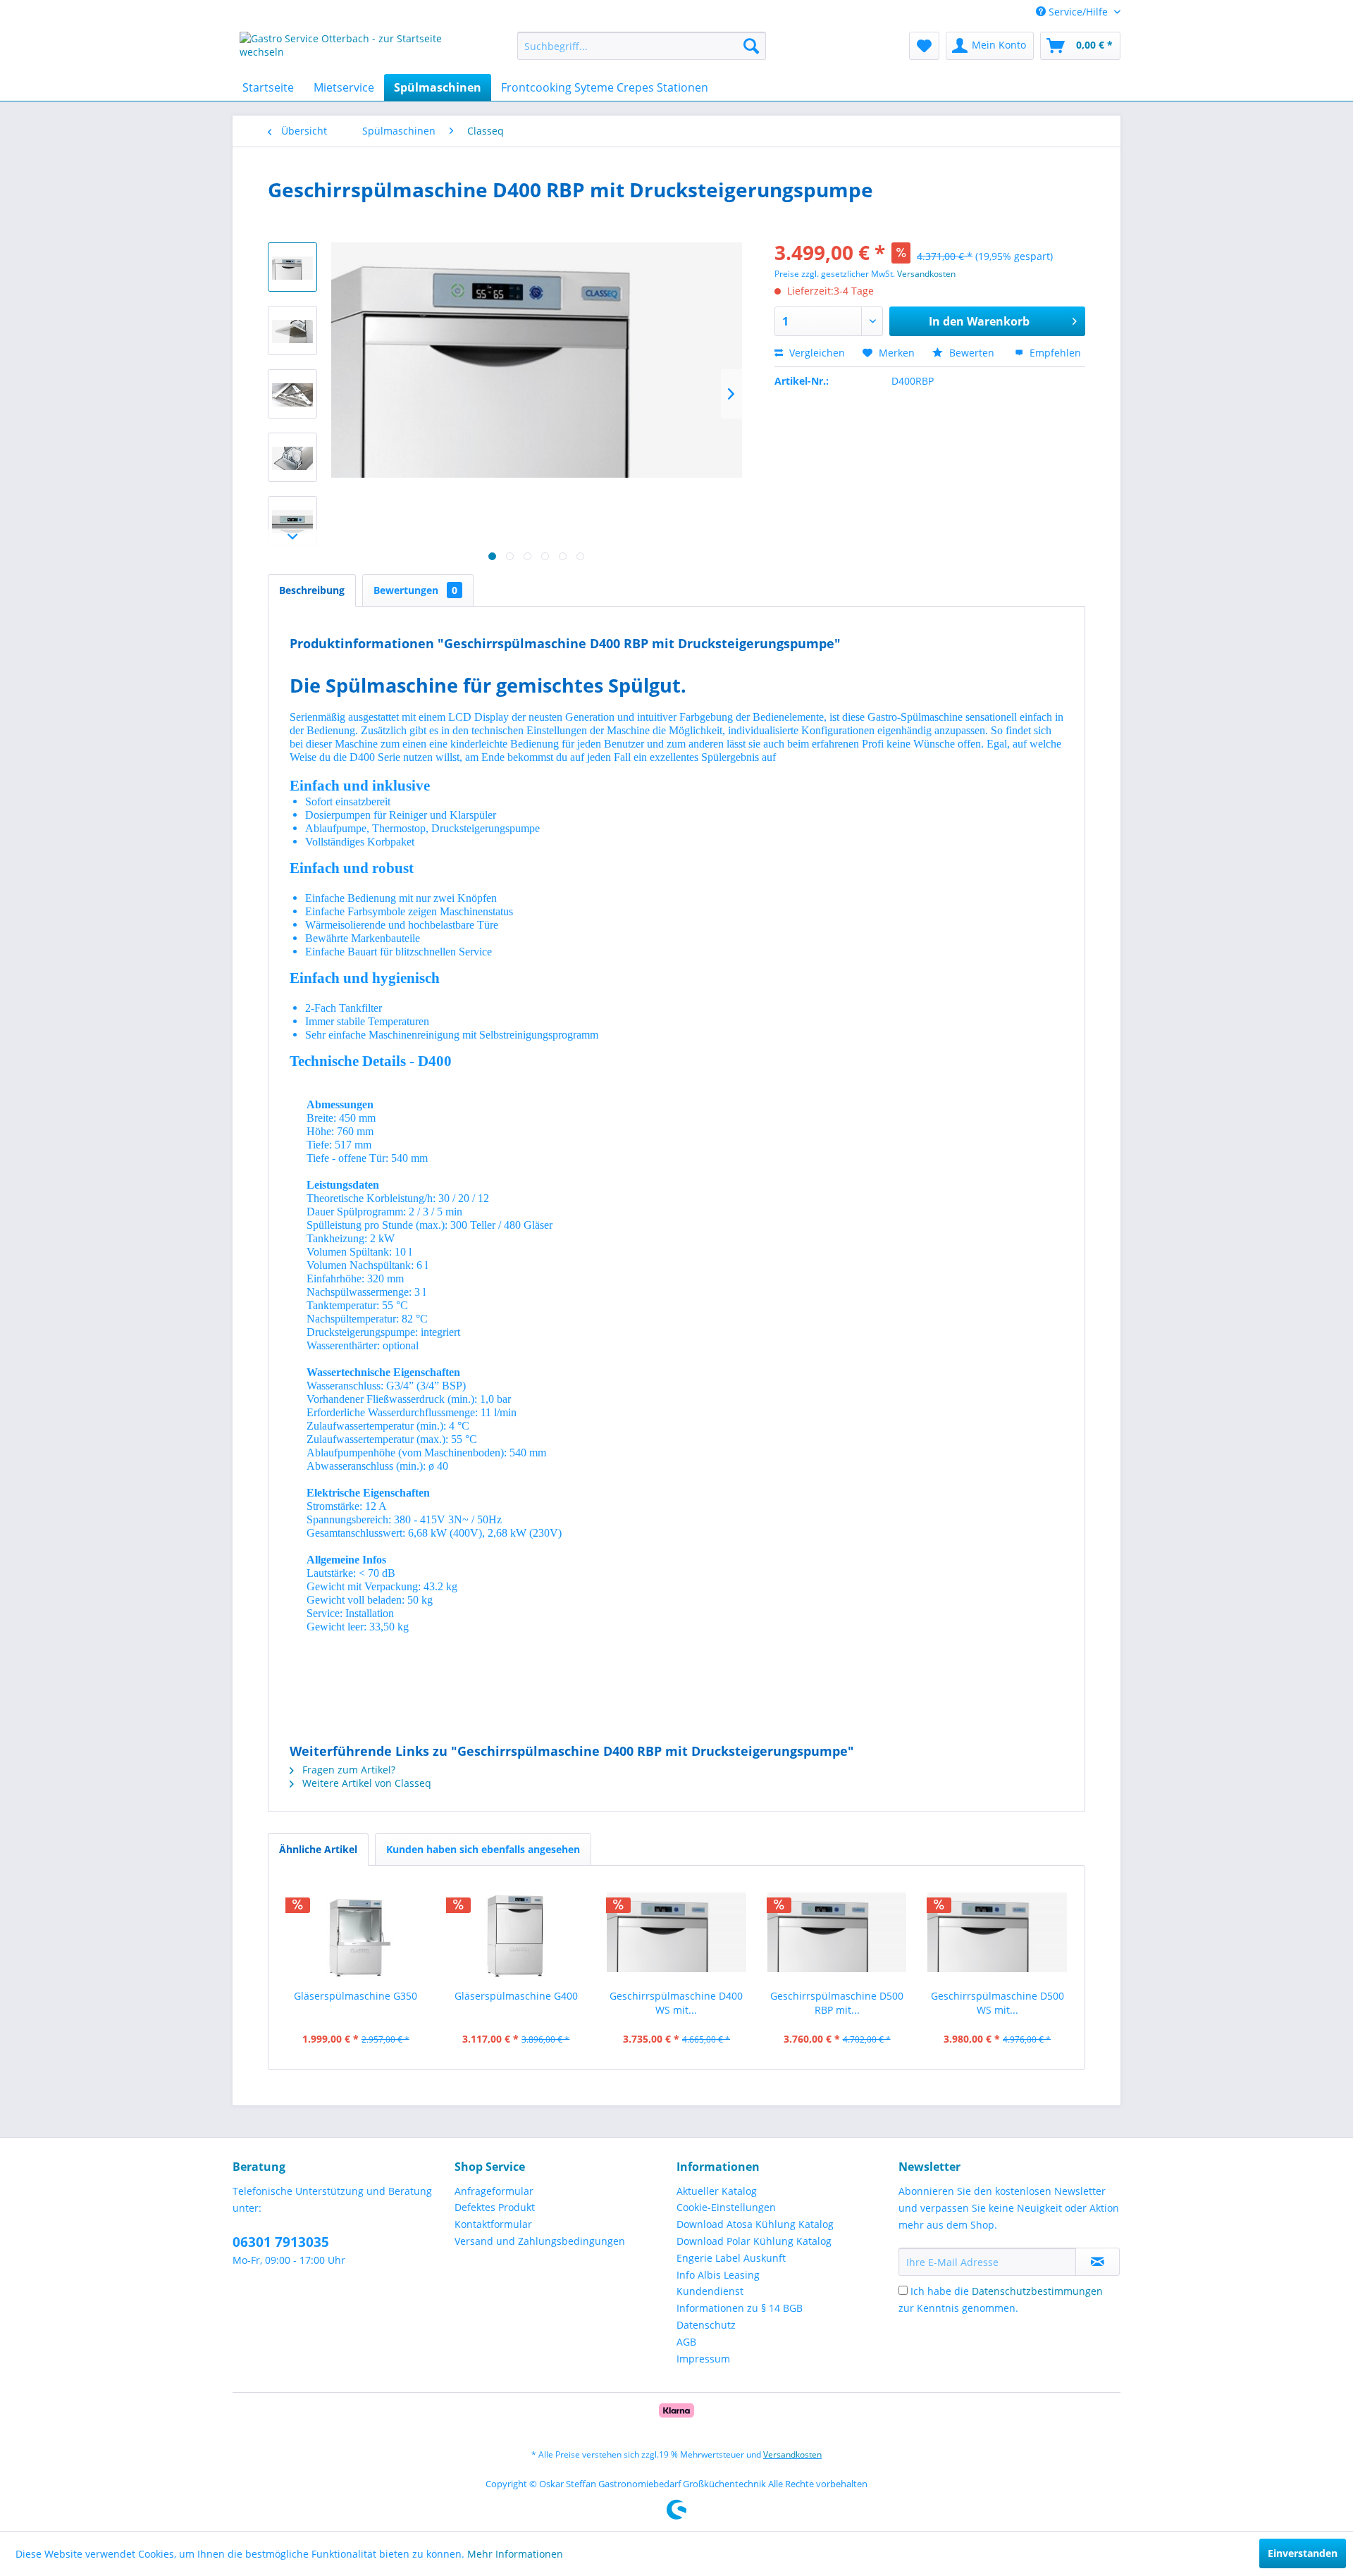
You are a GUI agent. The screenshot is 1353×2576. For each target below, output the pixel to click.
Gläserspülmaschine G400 (516, 1996)
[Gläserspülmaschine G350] (356, 1933)
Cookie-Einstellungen (726, 2207)
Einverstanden (1303, 2553)
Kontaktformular (493, 2224)
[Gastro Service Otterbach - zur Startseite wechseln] (346, 49)
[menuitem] (642, 46)
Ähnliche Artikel (318, 1849)
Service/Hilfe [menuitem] (1078, 12)
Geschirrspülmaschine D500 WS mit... (997, 2003)
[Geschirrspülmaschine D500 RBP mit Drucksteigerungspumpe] (837, 1933)
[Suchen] (751, 46)
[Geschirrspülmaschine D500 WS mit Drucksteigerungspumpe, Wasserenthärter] (997, 1933)
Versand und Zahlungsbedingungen (540, 2241)
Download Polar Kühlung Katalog (754, 2241)
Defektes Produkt (495, 2207)
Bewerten (972, 353)
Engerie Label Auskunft (731, 2258)
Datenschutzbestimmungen (1037, 2291)
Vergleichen (816, 353)
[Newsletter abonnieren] (1098, 2262)
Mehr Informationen (515, 2554)
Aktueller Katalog (717, 2191)
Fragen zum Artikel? (347, 1770)
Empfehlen (1054, 353)
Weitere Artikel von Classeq (365, 1783)
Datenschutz (706, 2325)
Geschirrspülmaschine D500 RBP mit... (837, 2003)
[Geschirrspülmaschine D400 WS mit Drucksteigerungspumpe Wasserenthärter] (676, 1933)
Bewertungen (415, 590)
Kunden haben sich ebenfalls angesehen (483, 1849)
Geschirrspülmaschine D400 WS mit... (676, 2003)
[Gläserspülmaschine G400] (517, 1933)
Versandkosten (926, 274)
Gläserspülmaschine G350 (356, 1996)
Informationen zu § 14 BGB (740, 2308)
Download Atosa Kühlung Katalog (755, 2224)
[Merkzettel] (924, 46)
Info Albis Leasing (718, 2275)
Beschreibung (312, 590)
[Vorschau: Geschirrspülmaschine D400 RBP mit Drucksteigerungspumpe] (292, 267)
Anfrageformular (494, 2191)
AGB (686, 2342)
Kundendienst (710, 2291)
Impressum (703, 2359)
